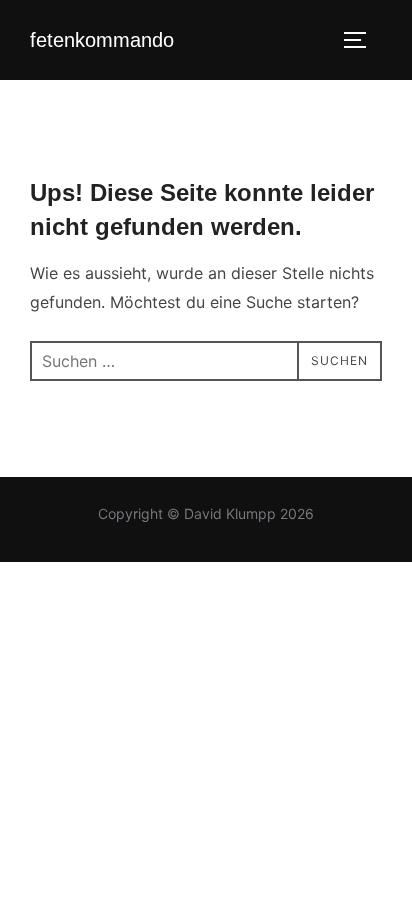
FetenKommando (102, 40)
